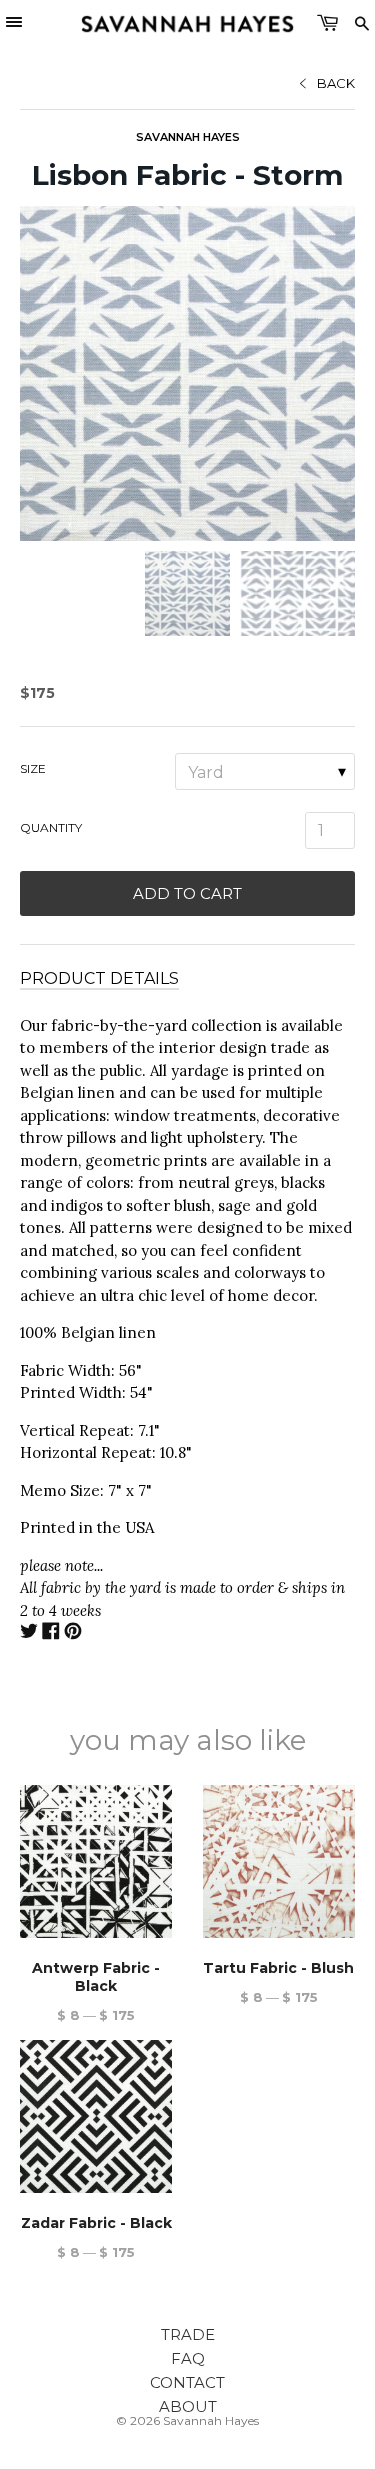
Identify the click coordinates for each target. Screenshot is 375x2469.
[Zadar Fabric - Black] (96, 2116)
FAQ (188, 2358)
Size (33, 768)
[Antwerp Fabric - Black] (96, 1861)
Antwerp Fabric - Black (96, 1977)
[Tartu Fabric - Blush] (279, 1861)
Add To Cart (187, 893)
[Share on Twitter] (29, 1633)
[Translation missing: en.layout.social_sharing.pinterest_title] (73, 1633)
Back (336, 83)
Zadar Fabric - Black (96, 2223)
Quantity (51, 827)
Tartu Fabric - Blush (278, 1968)
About (188, 2406)
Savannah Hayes (188, 137)
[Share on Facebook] (51, 1633)
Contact (187, 2382)
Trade (188, 2334)
